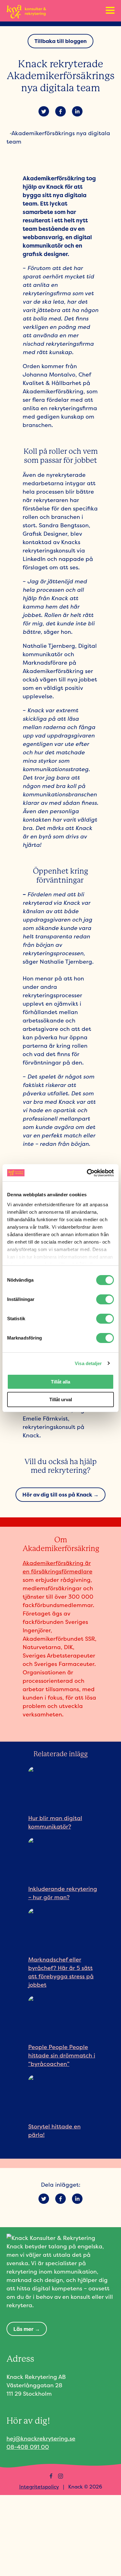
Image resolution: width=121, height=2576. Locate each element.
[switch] (105, 1299)
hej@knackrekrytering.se (41, 2438)
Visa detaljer (88, 1363)
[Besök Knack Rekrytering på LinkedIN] (70, 2476)
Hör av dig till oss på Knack (57, 1494)
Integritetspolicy (39, 2487)
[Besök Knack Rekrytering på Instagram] (60, 2476)
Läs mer (23, 2329)
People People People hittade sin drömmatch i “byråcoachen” (62, 2055)
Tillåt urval (61, 1399)
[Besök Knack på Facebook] (51, 2476)
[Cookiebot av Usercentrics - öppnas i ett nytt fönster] (87, 1173)
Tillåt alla (60, 1382)
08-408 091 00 (28, 2447)
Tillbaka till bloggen (60, 41)
